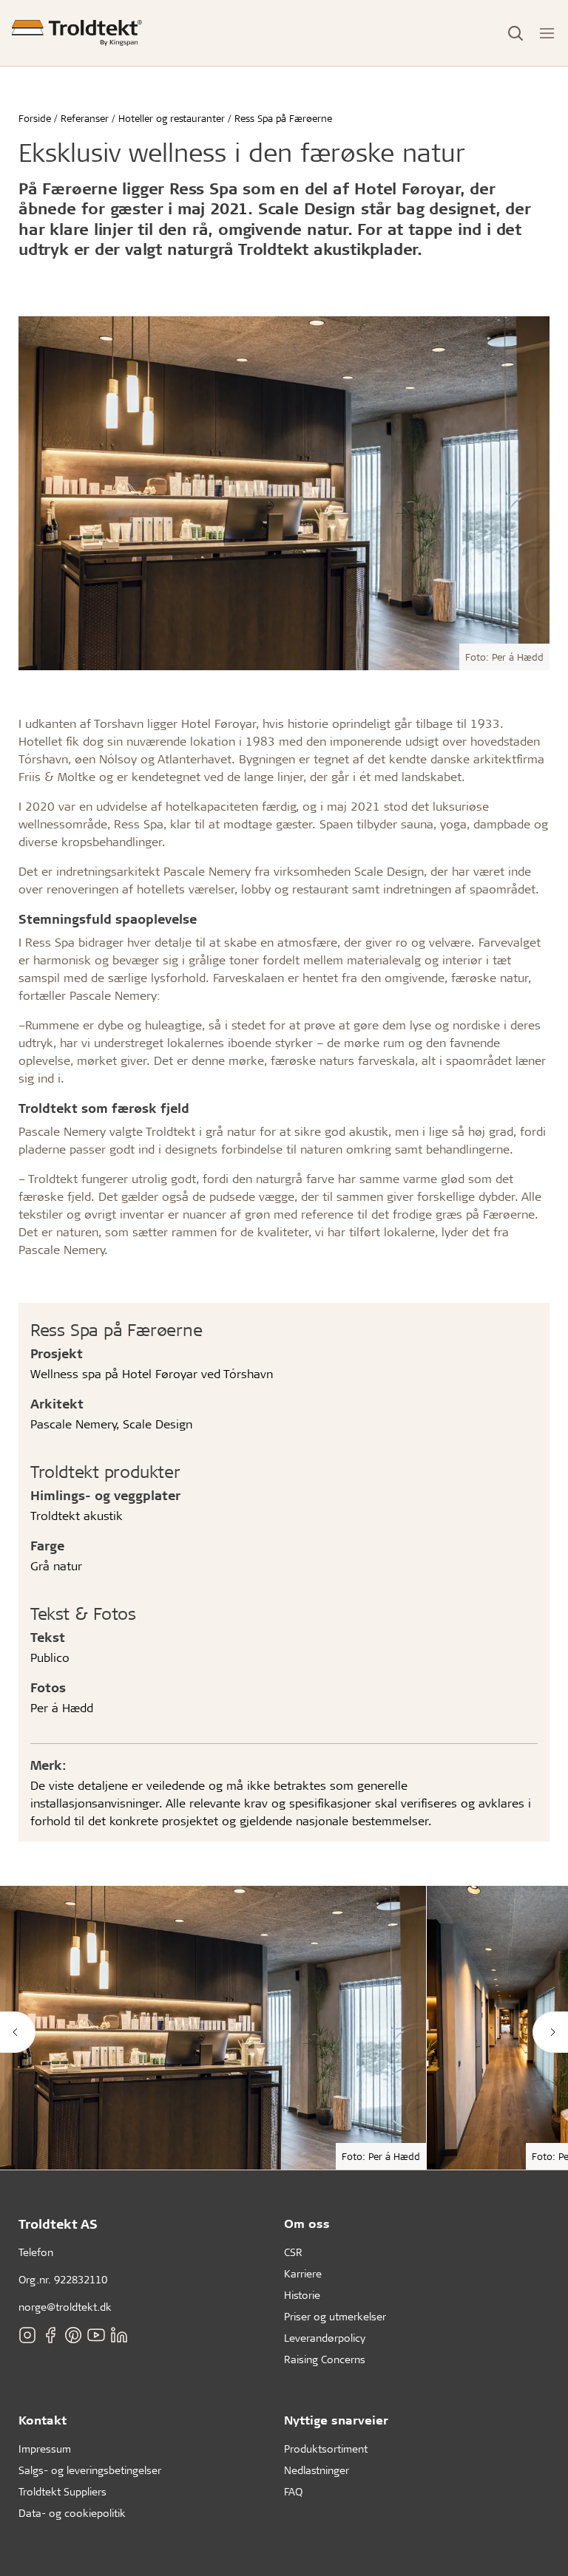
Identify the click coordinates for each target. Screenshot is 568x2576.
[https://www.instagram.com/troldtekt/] (27, 2335)
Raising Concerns (325, 2359)
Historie (302, 2295)
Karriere (303, 2273)
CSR (293, 2252)
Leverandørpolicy (325, 2338)
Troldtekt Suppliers (62, 2491)
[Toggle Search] (515, 33)
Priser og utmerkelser (335, 2316)
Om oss (307, 2223)
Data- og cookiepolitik (72, 2513)
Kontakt (43, 2420)
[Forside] (77, 33)
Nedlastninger (317, 2470)
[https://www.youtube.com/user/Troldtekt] (96, 2335)
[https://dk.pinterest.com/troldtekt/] (73, 2335)
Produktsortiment (326, 2449)
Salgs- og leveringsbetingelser (90, 2470)
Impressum (45, 2449)
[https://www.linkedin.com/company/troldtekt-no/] (119, 2335)
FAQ (293, 2491)
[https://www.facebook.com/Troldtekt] (50, 2335)
